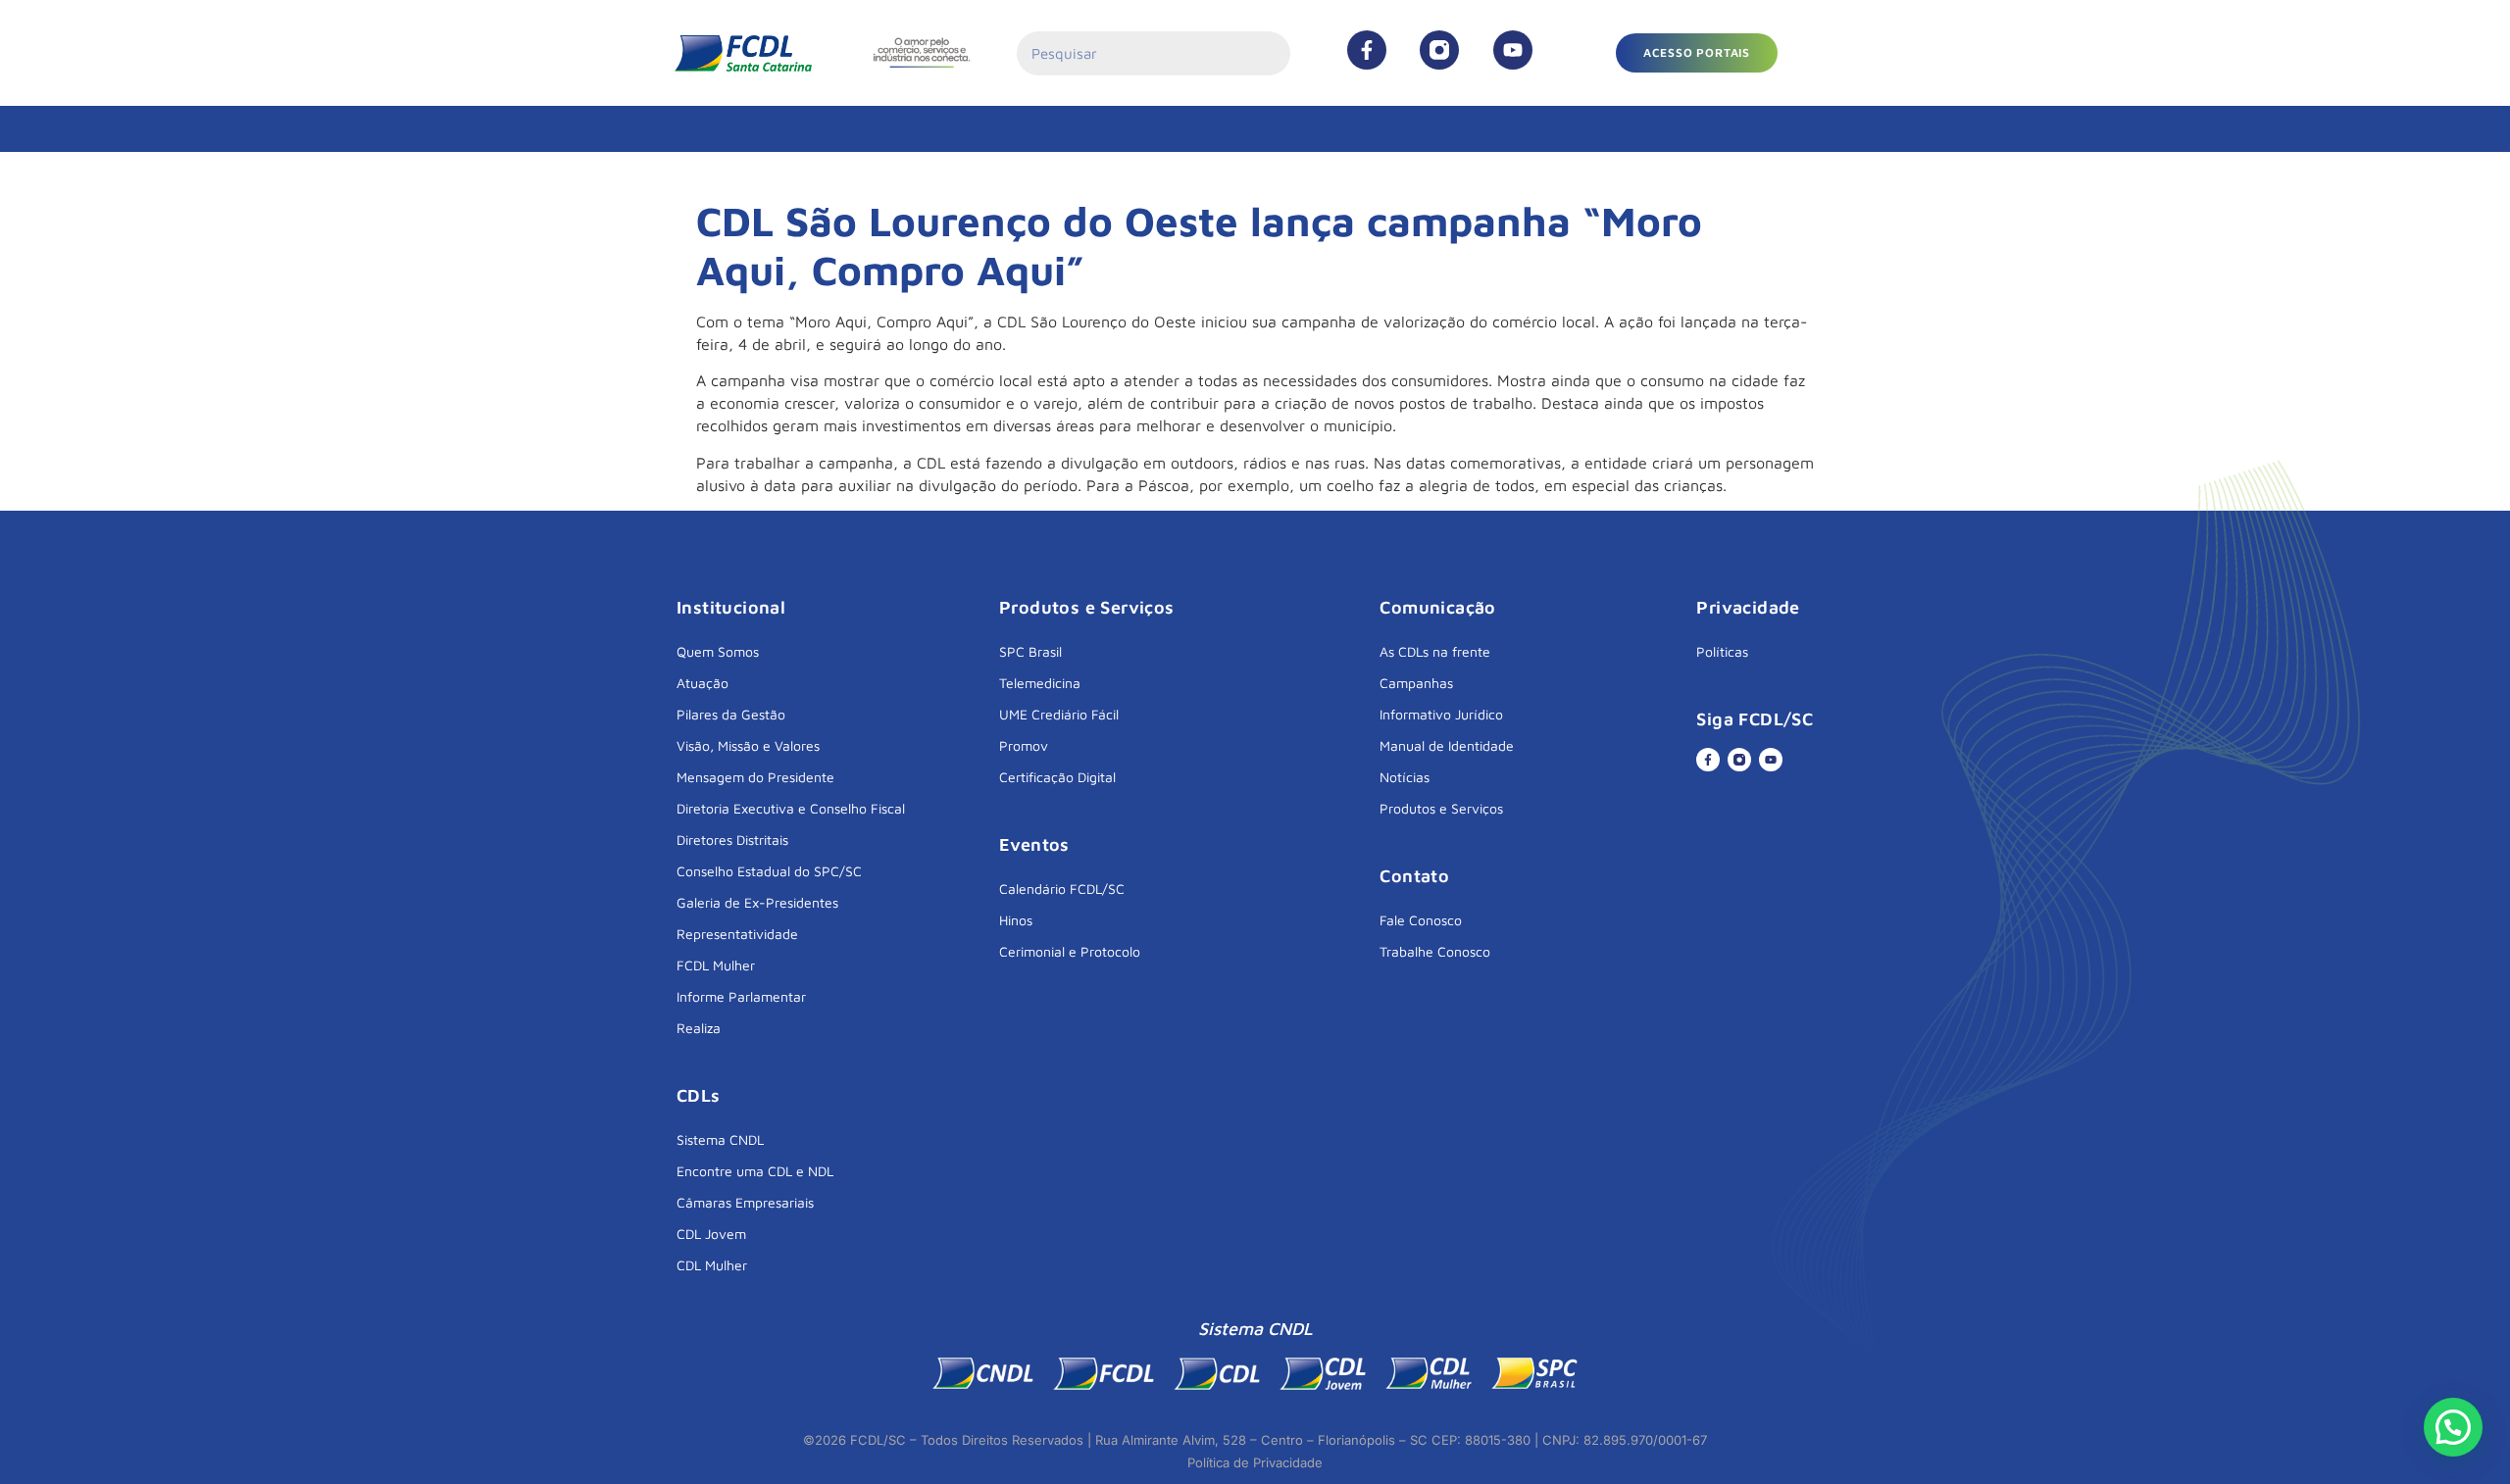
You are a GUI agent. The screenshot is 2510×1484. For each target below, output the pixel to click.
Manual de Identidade (1447, 745)
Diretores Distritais (732, 840)
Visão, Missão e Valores (748, 745)
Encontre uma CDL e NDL (755, 1171)
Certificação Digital (1057, 777)
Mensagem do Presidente (755, 777)
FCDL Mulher (716, 965)
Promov (1024, 745)
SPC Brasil (1030, 651)
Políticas (1722, 651)
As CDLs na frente (1435, 651)
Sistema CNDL (720, 1139)
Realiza (699, 1028)
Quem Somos (718, 651)
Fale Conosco (1421, 920)
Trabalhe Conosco (1435, 951)
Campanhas (1416, 683)
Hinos (1016, 920)
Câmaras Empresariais (745, 1202)
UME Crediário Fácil (1059, 714)
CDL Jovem (711, 1234)
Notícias (1405, 777)
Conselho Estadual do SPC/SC (769, 871)
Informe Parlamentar (741, 996)
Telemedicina (1040, 683)
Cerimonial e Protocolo (1070, 951)
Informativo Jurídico (1441, 714)
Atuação (703, 683)
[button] (1697, 53)
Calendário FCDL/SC (1062, 889)
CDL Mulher (712, 1265)
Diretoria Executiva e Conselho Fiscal (791, 808)
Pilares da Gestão (731, 714)
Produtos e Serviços (1441, 808)
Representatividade (737, 934)
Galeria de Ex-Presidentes (757, 902)
